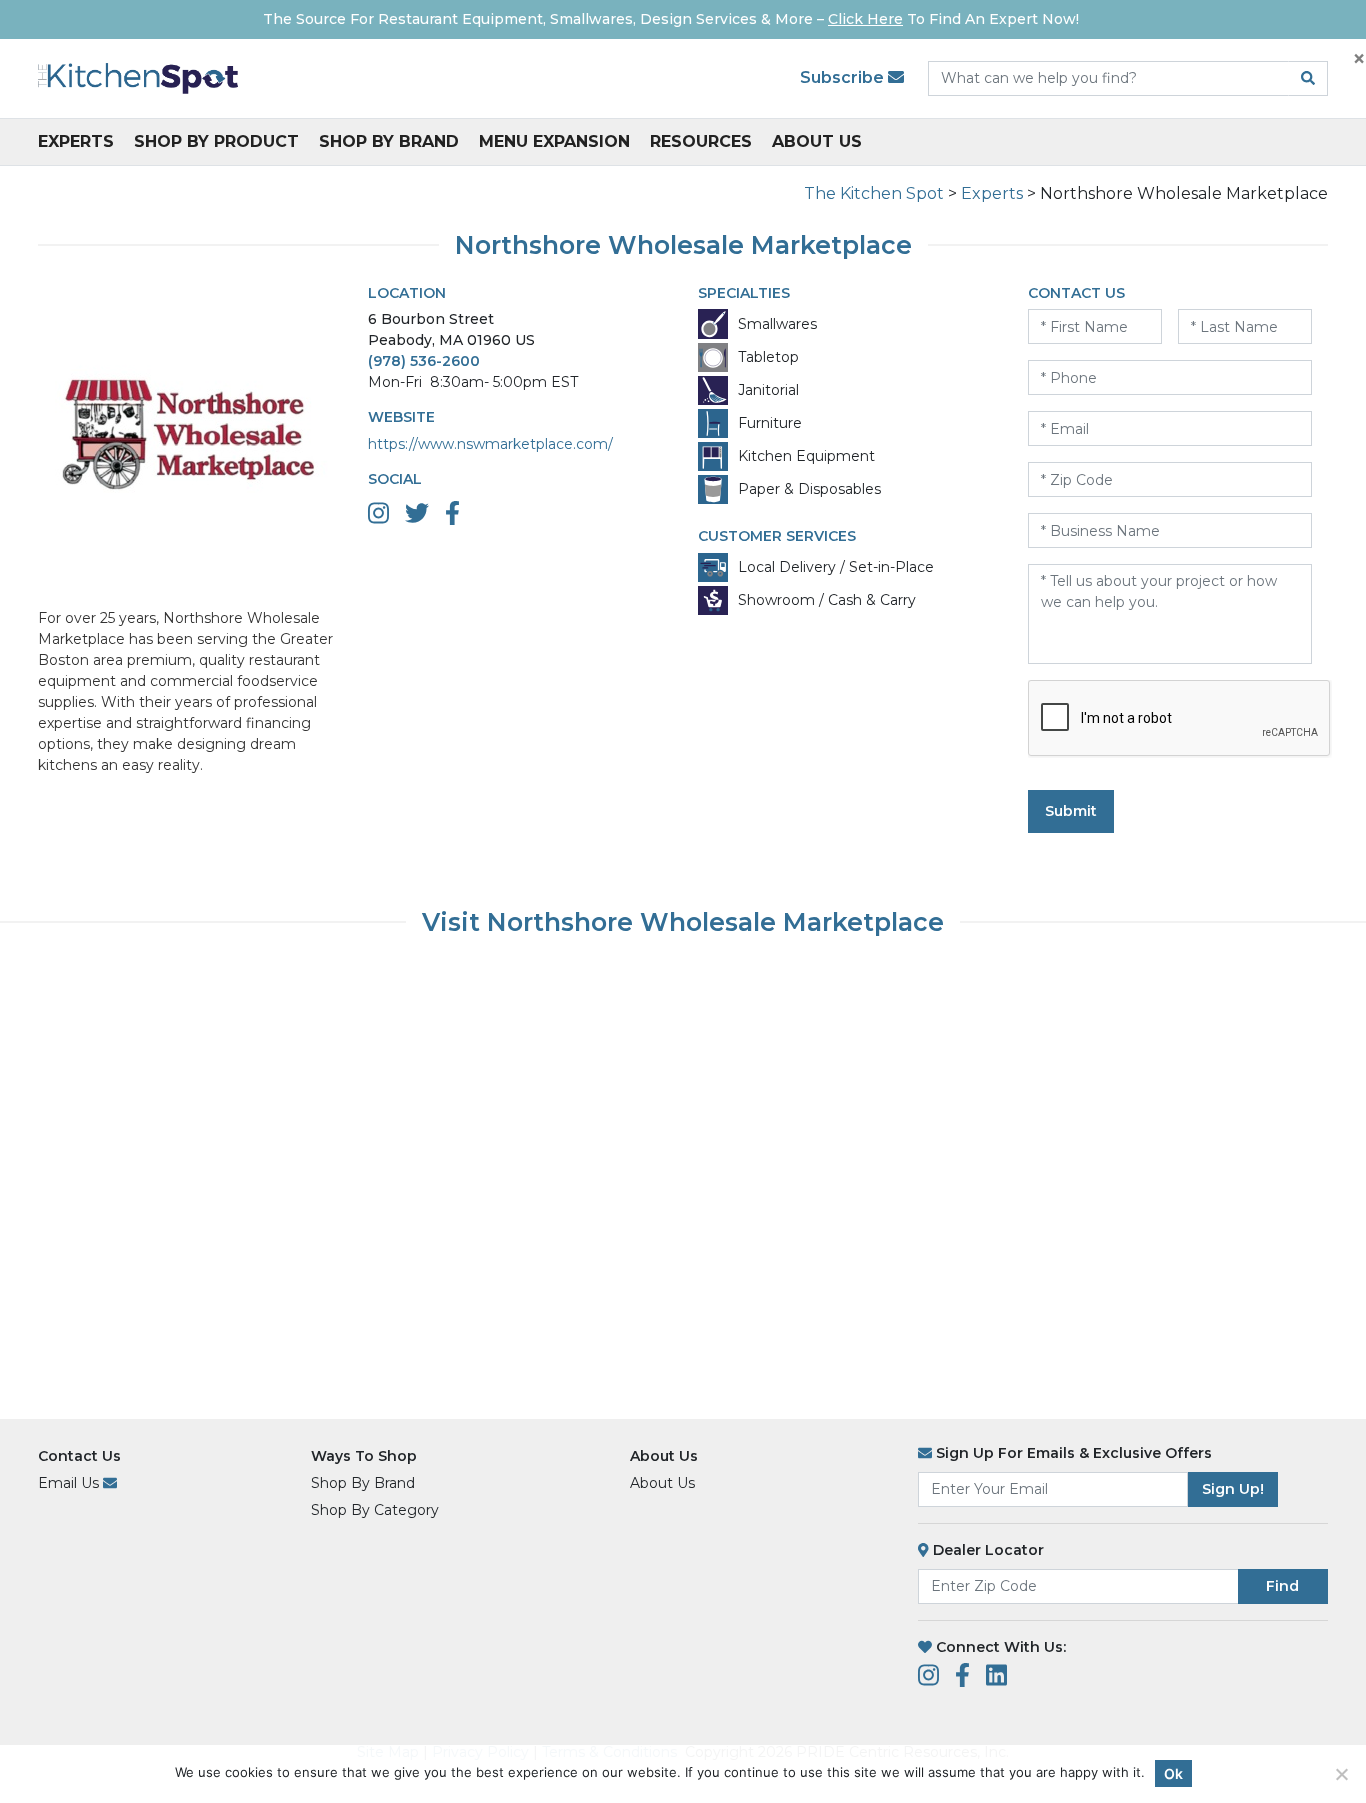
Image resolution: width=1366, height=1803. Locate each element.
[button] (1334, 1770)
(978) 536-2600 (424, 361)
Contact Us (79, 1456)
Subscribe (844, 77)
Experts (76, 141)
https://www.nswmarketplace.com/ (490, 444)
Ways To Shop (364, 1456)
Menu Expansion (554, 141)
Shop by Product (216, 141)
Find (1282, 1586)
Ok (1173, 1773)
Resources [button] (701, 141)
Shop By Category (375, 1510)
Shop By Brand (389, 141)
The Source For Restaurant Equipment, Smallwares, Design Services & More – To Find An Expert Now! (671, 19)
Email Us (70, 1483)
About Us (817, 141)
